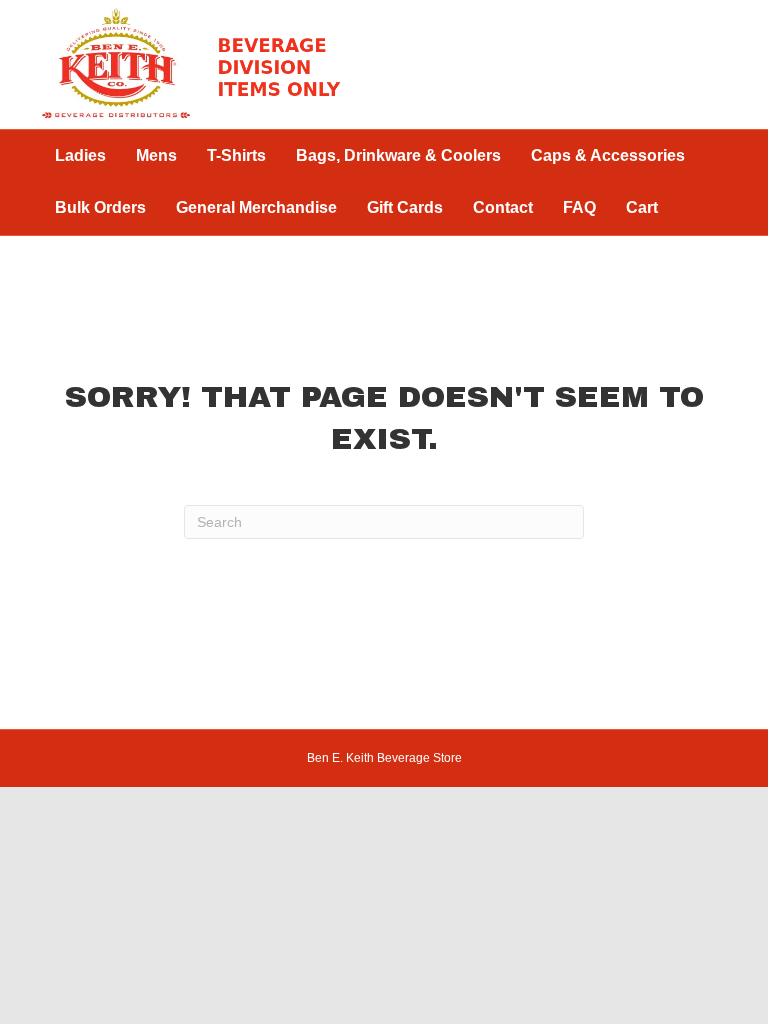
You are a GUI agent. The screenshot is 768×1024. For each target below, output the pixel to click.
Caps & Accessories (608, 155)
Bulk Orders (100, 207)
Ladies (80, 155)
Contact (503, 207)
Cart (642, 207)
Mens (156, 155)
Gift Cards (405, 207)
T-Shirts (236, 155)
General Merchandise (256, 207)
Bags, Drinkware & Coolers (398, 155)
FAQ (579, 207)
